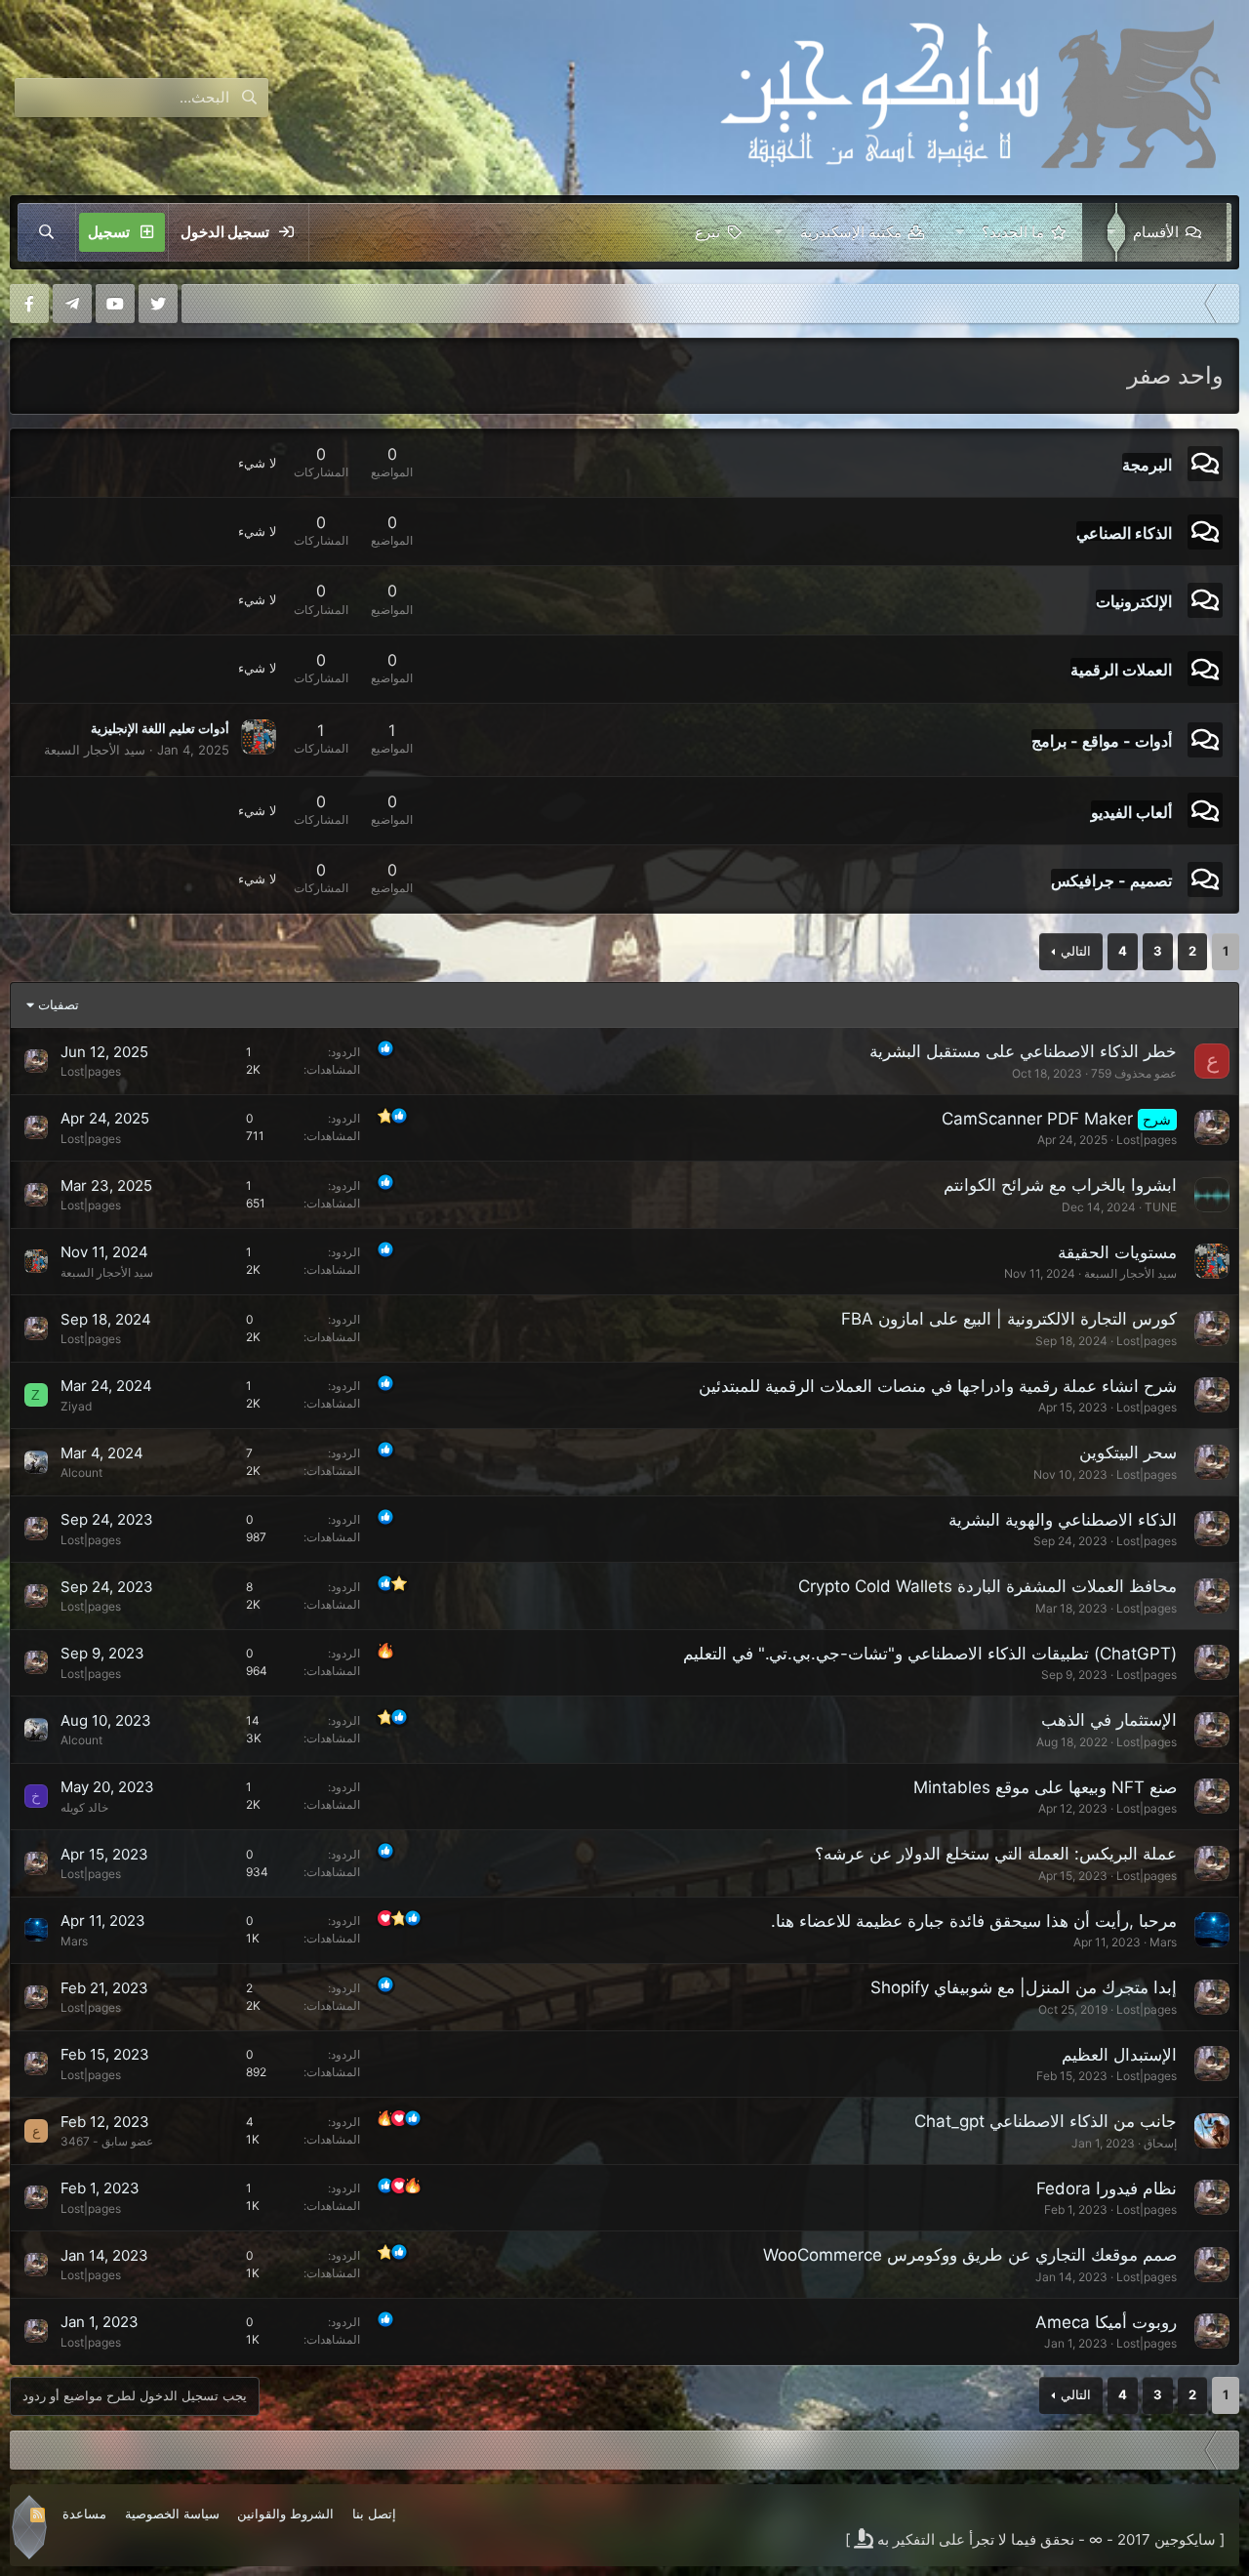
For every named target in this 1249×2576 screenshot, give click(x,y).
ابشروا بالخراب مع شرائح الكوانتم (1060, 1185)
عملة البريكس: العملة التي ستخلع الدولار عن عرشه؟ (996, 1854)
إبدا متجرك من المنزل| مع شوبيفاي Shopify (1024, 1987)
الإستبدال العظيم (1119, 2055)
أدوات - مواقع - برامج (1102, 741)
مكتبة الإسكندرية (851, 232)
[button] (1107, 232)
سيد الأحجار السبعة (95, 750)
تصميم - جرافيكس (1111, 879)
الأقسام (1156, 232)
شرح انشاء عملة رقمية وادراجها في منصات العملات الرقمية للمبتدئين (938, 1386)
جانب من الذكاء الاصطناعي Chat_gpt (1046, 2121)
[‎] (1225, 304)
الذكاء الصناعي (1124, 533)
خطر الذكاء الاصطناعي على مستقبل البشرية (1023, 1051)
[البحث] (47, 232)
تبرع (707, 232)
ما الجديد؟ (1013, 232)
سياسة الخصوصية (172, 2514)
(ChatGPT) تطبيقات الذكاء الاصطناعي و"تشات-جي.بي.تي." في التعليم (930, 1654)
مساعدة (84, 2514)
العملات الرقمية (1121, 670)
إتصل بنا (374, 2514)
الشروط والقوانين (285, 2514)
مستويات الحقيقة (1117, 1252)
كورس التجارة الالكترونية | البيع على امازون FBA (1009, 1319)
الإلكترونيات (1134, 601)
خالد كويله (84, 1807)
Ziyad (76, 1406)
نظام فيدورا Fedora (1107, 2188)
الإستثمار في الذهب (1109, 1720)
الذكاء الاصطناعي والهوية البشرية (1063, 1520)
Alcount (81, 1472)
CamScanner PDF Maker (1037, 1119)
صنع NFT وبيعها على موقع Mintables (1045, 1787)
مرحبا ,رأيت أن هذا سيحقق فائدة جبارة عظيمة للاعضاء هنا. (974, 1921)
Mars (1163, 1942)
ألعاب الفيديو (1131, 811)
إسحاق (1160, 2143)
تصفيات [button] (59, 1004)
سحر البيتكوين (1128, 1452)
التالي (1076, 951)
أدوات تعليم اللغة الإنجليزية (160, 728)
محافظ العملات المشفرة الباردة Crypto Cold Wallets (987, 1586)
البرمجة (1147, 464)
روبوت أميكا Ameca (1106, 2322)
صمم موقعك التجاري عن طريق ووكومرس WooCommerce (970, 2255)
